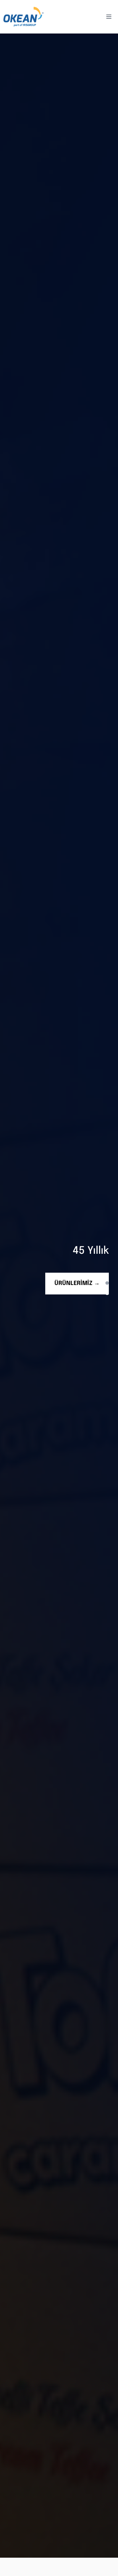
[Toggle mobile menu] (109, 17)
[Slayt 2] (107, 1292)
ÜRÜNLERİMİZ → (77, 1283)
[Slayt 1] (107, 1283)
